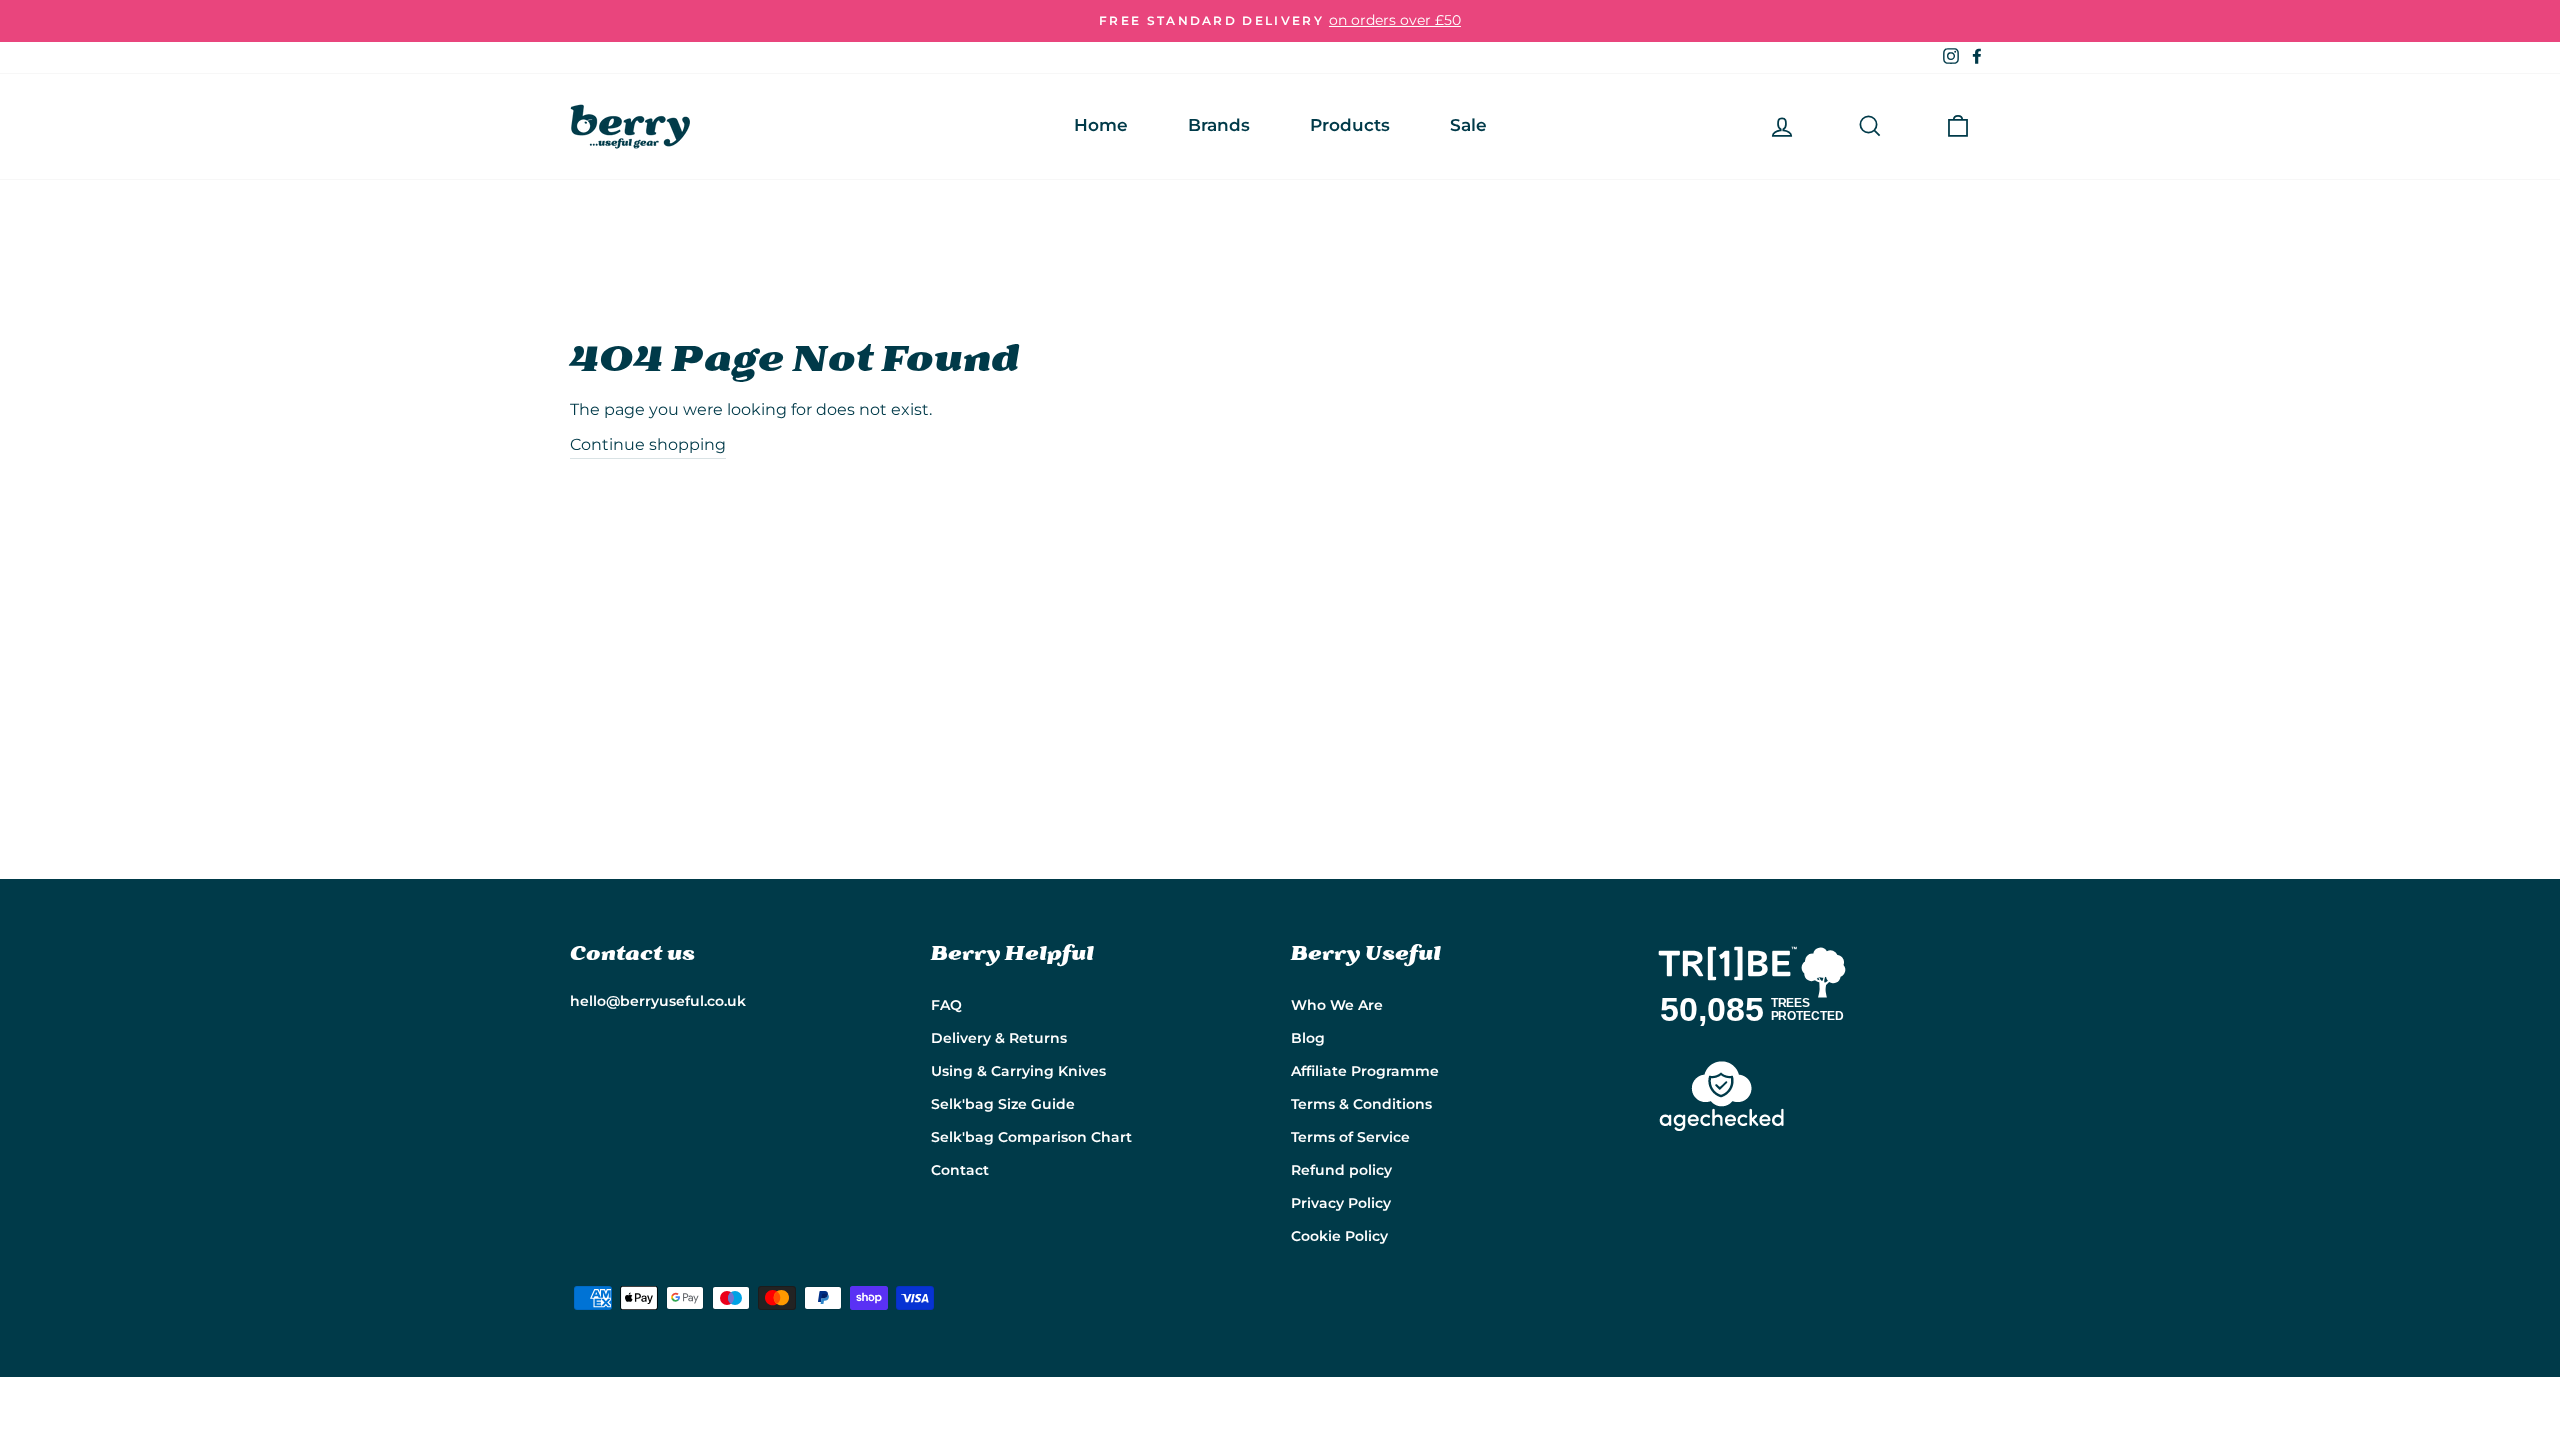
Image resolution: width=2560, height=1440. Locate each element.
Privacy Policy (1341, 1203)
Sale (1468, 125)
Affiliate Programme (1365, 1071)
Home (1101, 125)
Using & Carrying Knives (1018, 1071)
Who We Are (1337, 1005)
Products (1350, 125)
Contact (960, 1170)
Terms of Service (1350, 1137)
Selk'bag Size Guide (1003, 1104)
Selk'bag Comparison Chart (1031, 1137)
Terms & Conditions (1361, 1104)
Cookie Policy (1339, 1236)
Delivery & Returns (999, 1038)
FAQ (946, 1005)
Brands (1219, 125)
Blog (1308, 1038)
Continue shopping (648, 444)
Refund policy (1341, 1170)
